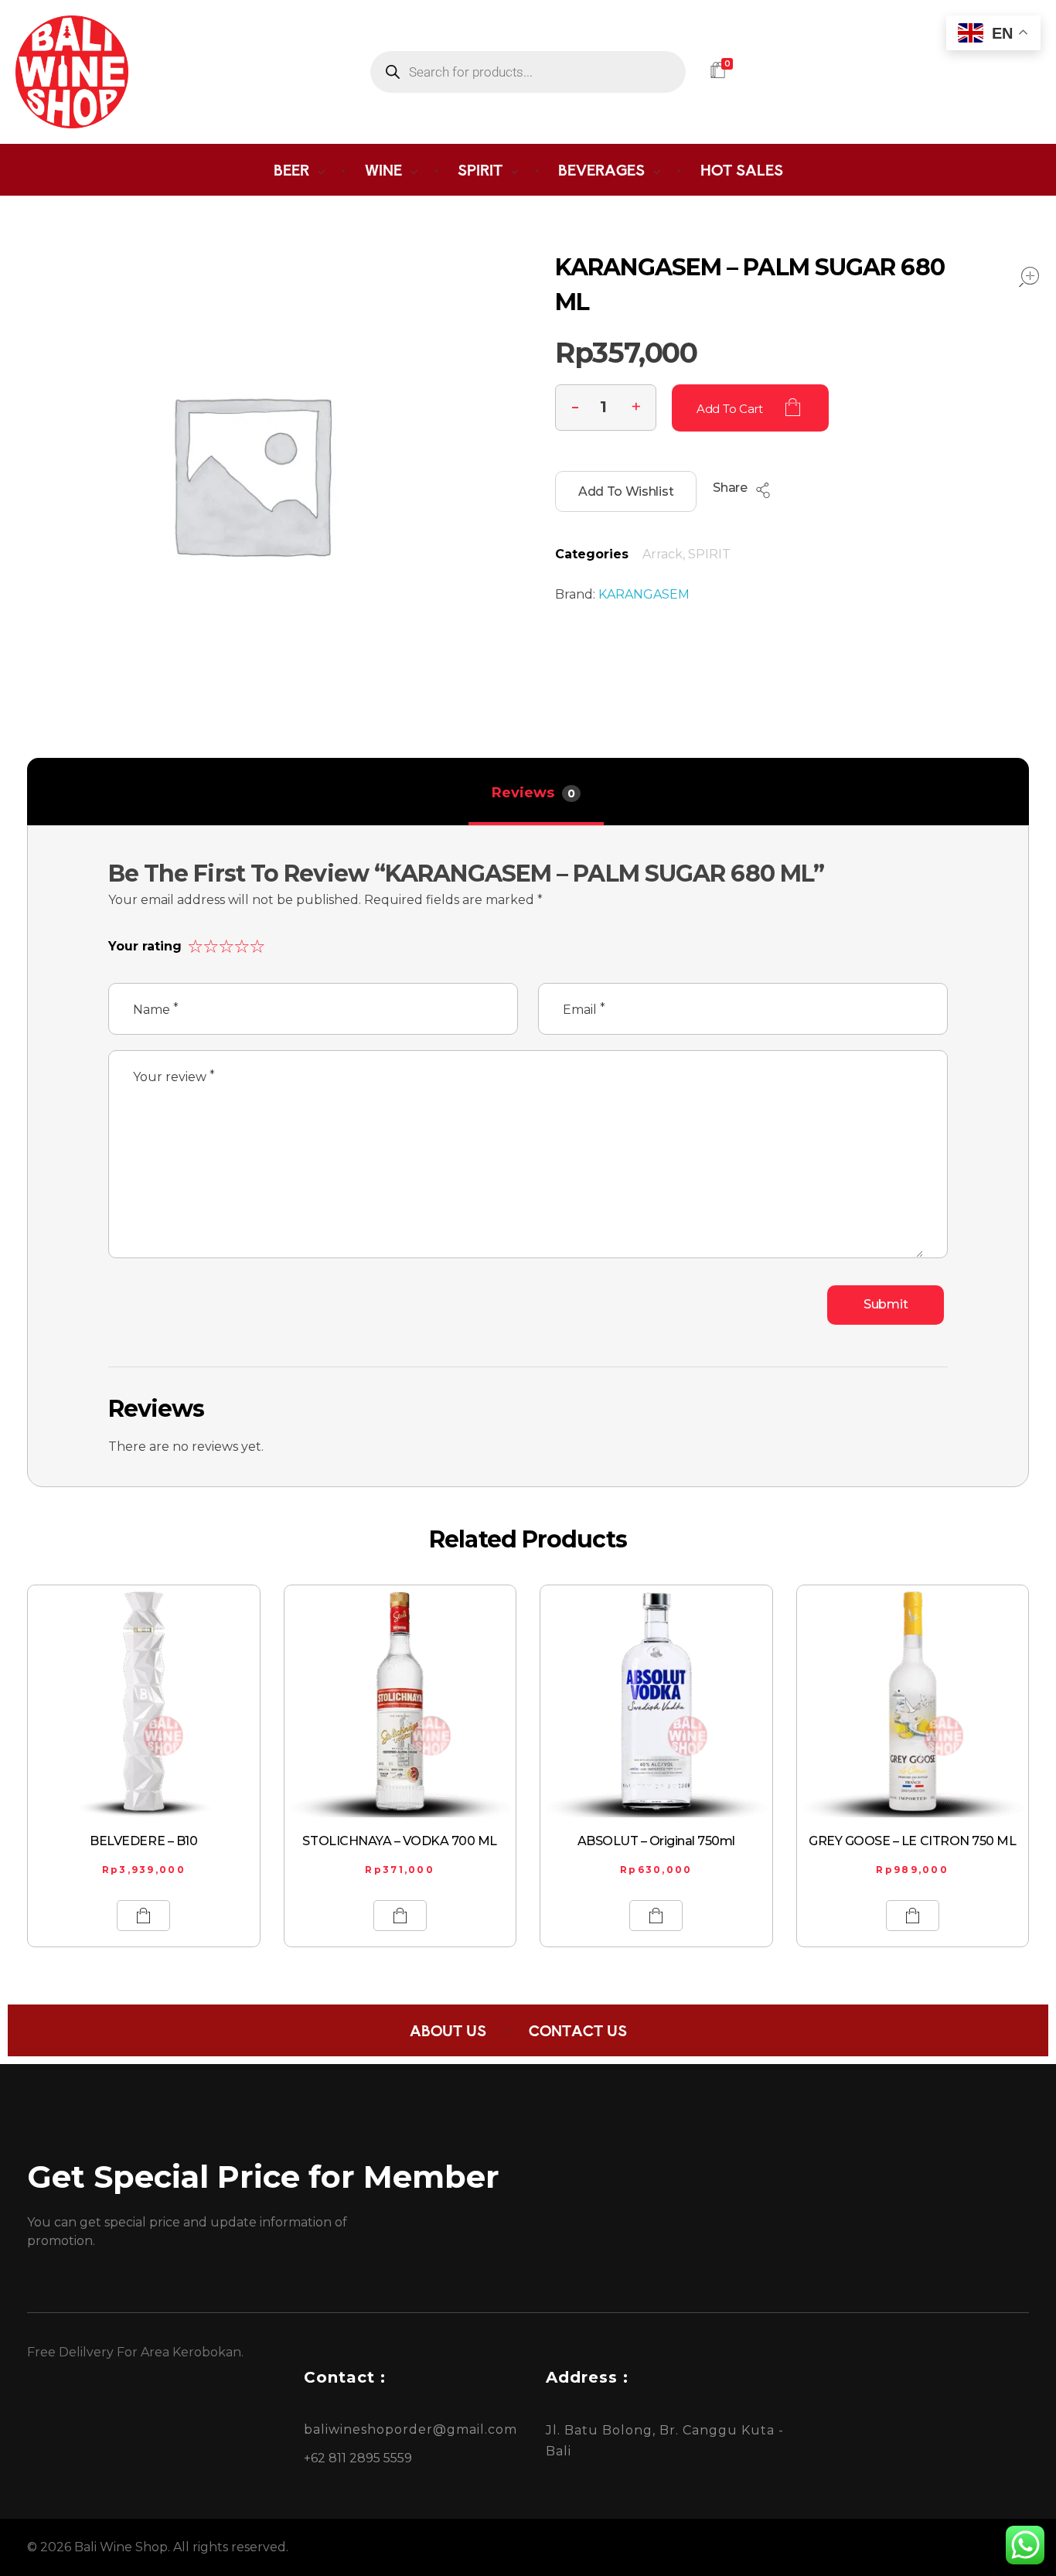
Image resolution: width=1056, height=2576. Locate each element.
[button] (636, 405)
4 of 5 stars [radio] (240, 943)
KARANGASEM (644, 594)
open (1029, 277)
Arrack (663, 554)
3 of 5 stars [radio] (224, 943)
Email (584, 1009)
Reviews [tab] (533, 793)
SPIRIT (709, 554)
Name (156, 1009)
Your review (174, 1076)
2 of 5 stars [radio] (209, 943)
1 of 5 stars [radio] (193, 943)
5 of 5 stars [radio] (255, 943)
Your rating (145, 946)
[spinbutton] (606, 408)
